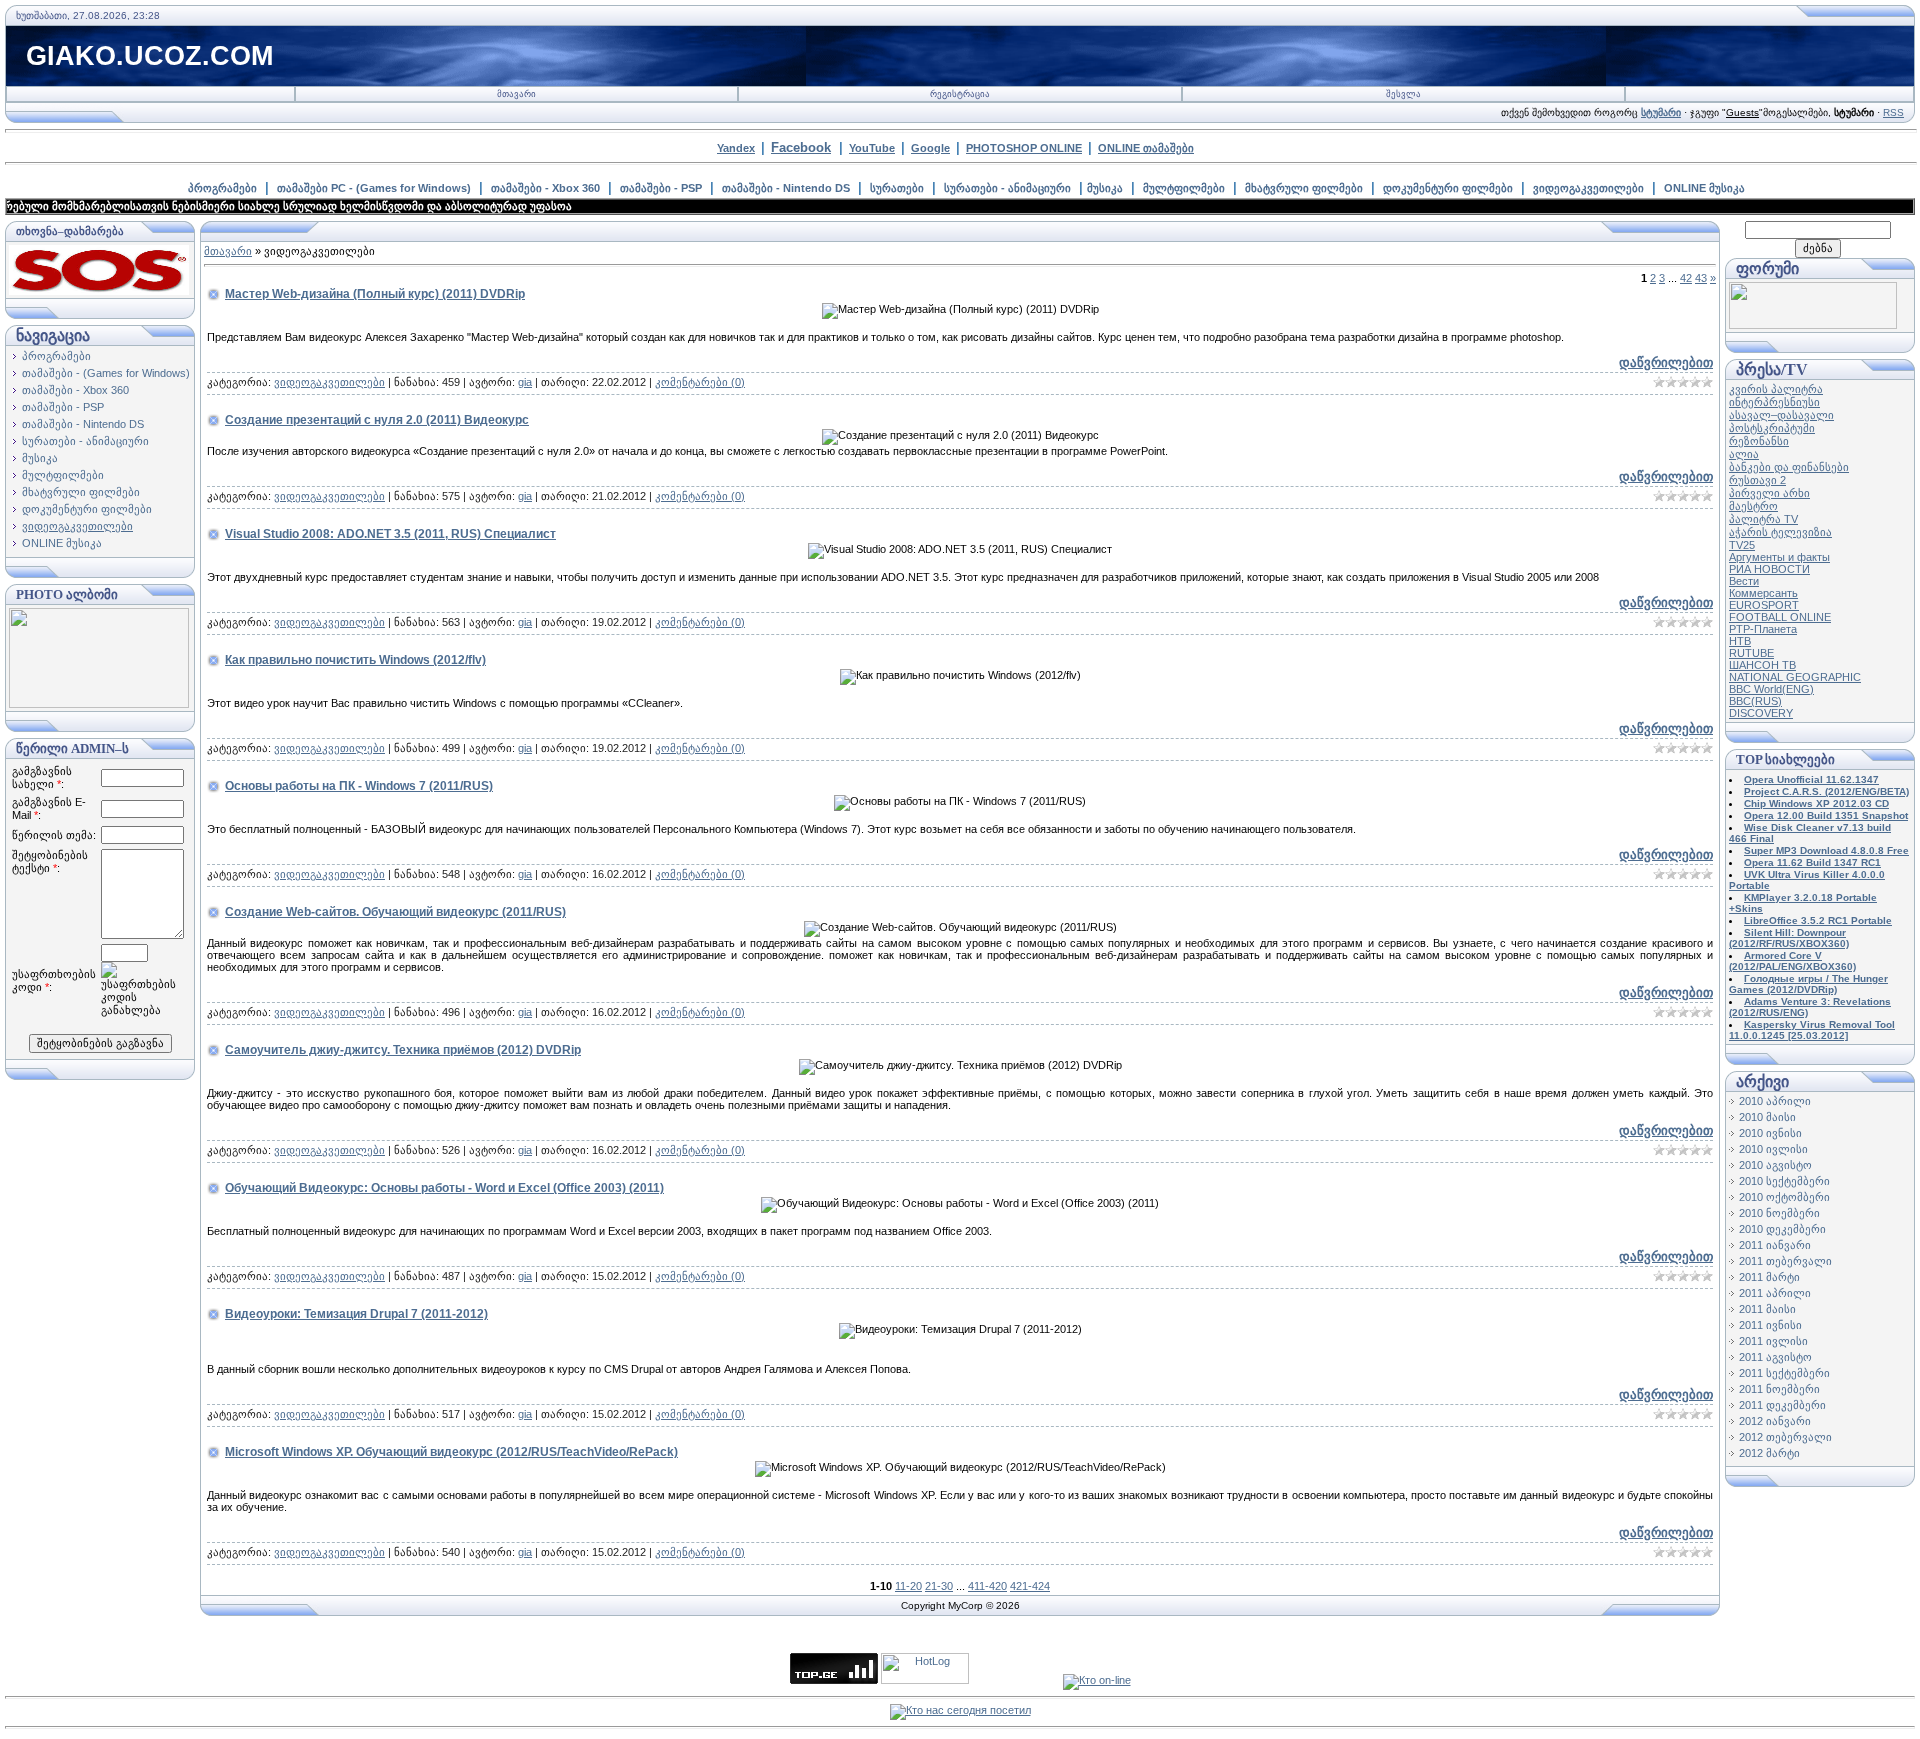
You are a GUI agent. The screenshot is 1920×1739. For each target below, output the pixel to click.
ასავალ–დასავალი (1781, 415)
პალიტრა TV (1763, 519)
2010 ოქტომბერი (1784, 1197)
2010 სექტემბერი (1784, 1181)
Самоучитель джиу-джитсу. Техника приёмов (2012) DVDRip (403, 1050)
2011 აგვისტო (1775, 1357)
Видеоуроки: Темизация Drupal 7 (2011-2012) (356, 1314)
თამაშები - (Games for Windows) (106, 373)
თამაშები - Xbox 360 (545, 188)
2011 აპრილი (1775, 1293)
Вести (1744, 581)
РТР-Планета (1763, 629)
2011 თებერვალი (1785, 1261)
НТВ (1740, 641)
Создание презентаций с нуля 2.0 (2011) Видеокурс (377, 420)
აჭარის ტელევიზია (1780, 532)
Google (930, 148)
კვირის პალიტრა (1776, 389)
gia (525, 382)
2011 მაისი (1767, 1309)
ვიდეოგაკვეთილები (1588, 188)
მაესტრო (1753, 506)
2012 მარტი (1769, 1453)
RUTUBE (1751, 653)
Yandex (736, 148)
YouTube (872, 148)
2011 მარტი (1769, 1277)
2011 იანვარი (1775, 1245)
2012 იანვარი (1775, 1421)
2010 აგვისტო (1775, 1165)
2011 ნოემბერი (1779, 1389)
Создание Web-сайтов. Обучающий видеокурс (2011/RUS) (395, 912)
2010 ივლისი (1773, 1149)
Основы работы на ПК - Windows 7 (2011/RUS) (359, 786)
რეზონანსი (1759, 441)
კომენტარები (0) (700, 382)
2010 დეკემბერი (1782, 1229)
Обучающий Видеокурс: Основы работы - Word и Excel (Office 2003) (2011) (444, 1188)
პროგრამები (222, 188)
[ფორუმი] (1813, 325)
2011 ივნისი (1770, 1325)
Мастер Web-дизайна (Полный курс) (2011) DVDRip (375, 294)
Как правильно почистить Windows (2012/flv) (355, 660)
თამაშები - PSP (661, 188)
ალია (1744, 454)
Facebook (801, 147)
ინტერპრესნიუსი (1774, 402)
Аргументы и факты (1779, 557)
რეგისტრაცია (960, 94)
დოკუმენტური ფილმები (1448, 188)
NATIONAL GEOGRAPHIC (1795, 677)
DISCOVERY (1761, 713)
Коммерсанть (1763, 593)
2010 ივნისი (1770, 1133)
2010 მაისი (1767, 1117)
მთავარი (516, 94)
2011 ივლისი (1773, 1341)
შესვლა (1403, 94)
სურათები (897, 188)
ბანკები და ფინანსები (1789, 467)
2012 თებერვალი (1785, 1437)
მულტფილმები (1184, 188)
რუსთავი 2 (1757, 480)
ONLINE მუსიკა (1704, 188)
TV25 (1742, 545)
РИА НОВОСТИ (1769, 569)
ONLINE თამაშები (1146, 148)
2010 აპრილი (1775, 1101)
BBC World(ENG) (1771, 689)
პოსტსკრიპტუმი (1772, 428)
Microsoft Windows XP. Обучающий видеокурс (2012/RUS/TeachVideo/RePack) (451, 1452)
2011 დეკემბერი (1782, 1405)
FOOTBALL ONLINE (1780, 617)
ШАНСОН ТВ (1762, 665)
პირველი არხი (1769, 493)
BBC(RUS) (1755, 701)
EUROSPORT (1764, 605)
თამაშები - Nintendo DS (786, 188)
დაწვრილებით (1666, 362)
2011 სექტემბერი (1784, 1373)
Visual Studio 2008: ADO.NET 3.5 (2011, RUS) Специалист (390, 534)
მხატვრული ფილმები (1304, 188)
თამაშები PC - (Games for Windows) (374, 188)
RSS (1893, 112)
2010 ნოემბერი (1779, 1213)
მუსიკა (1105, 188)
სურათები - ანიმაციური (1007, 188)
